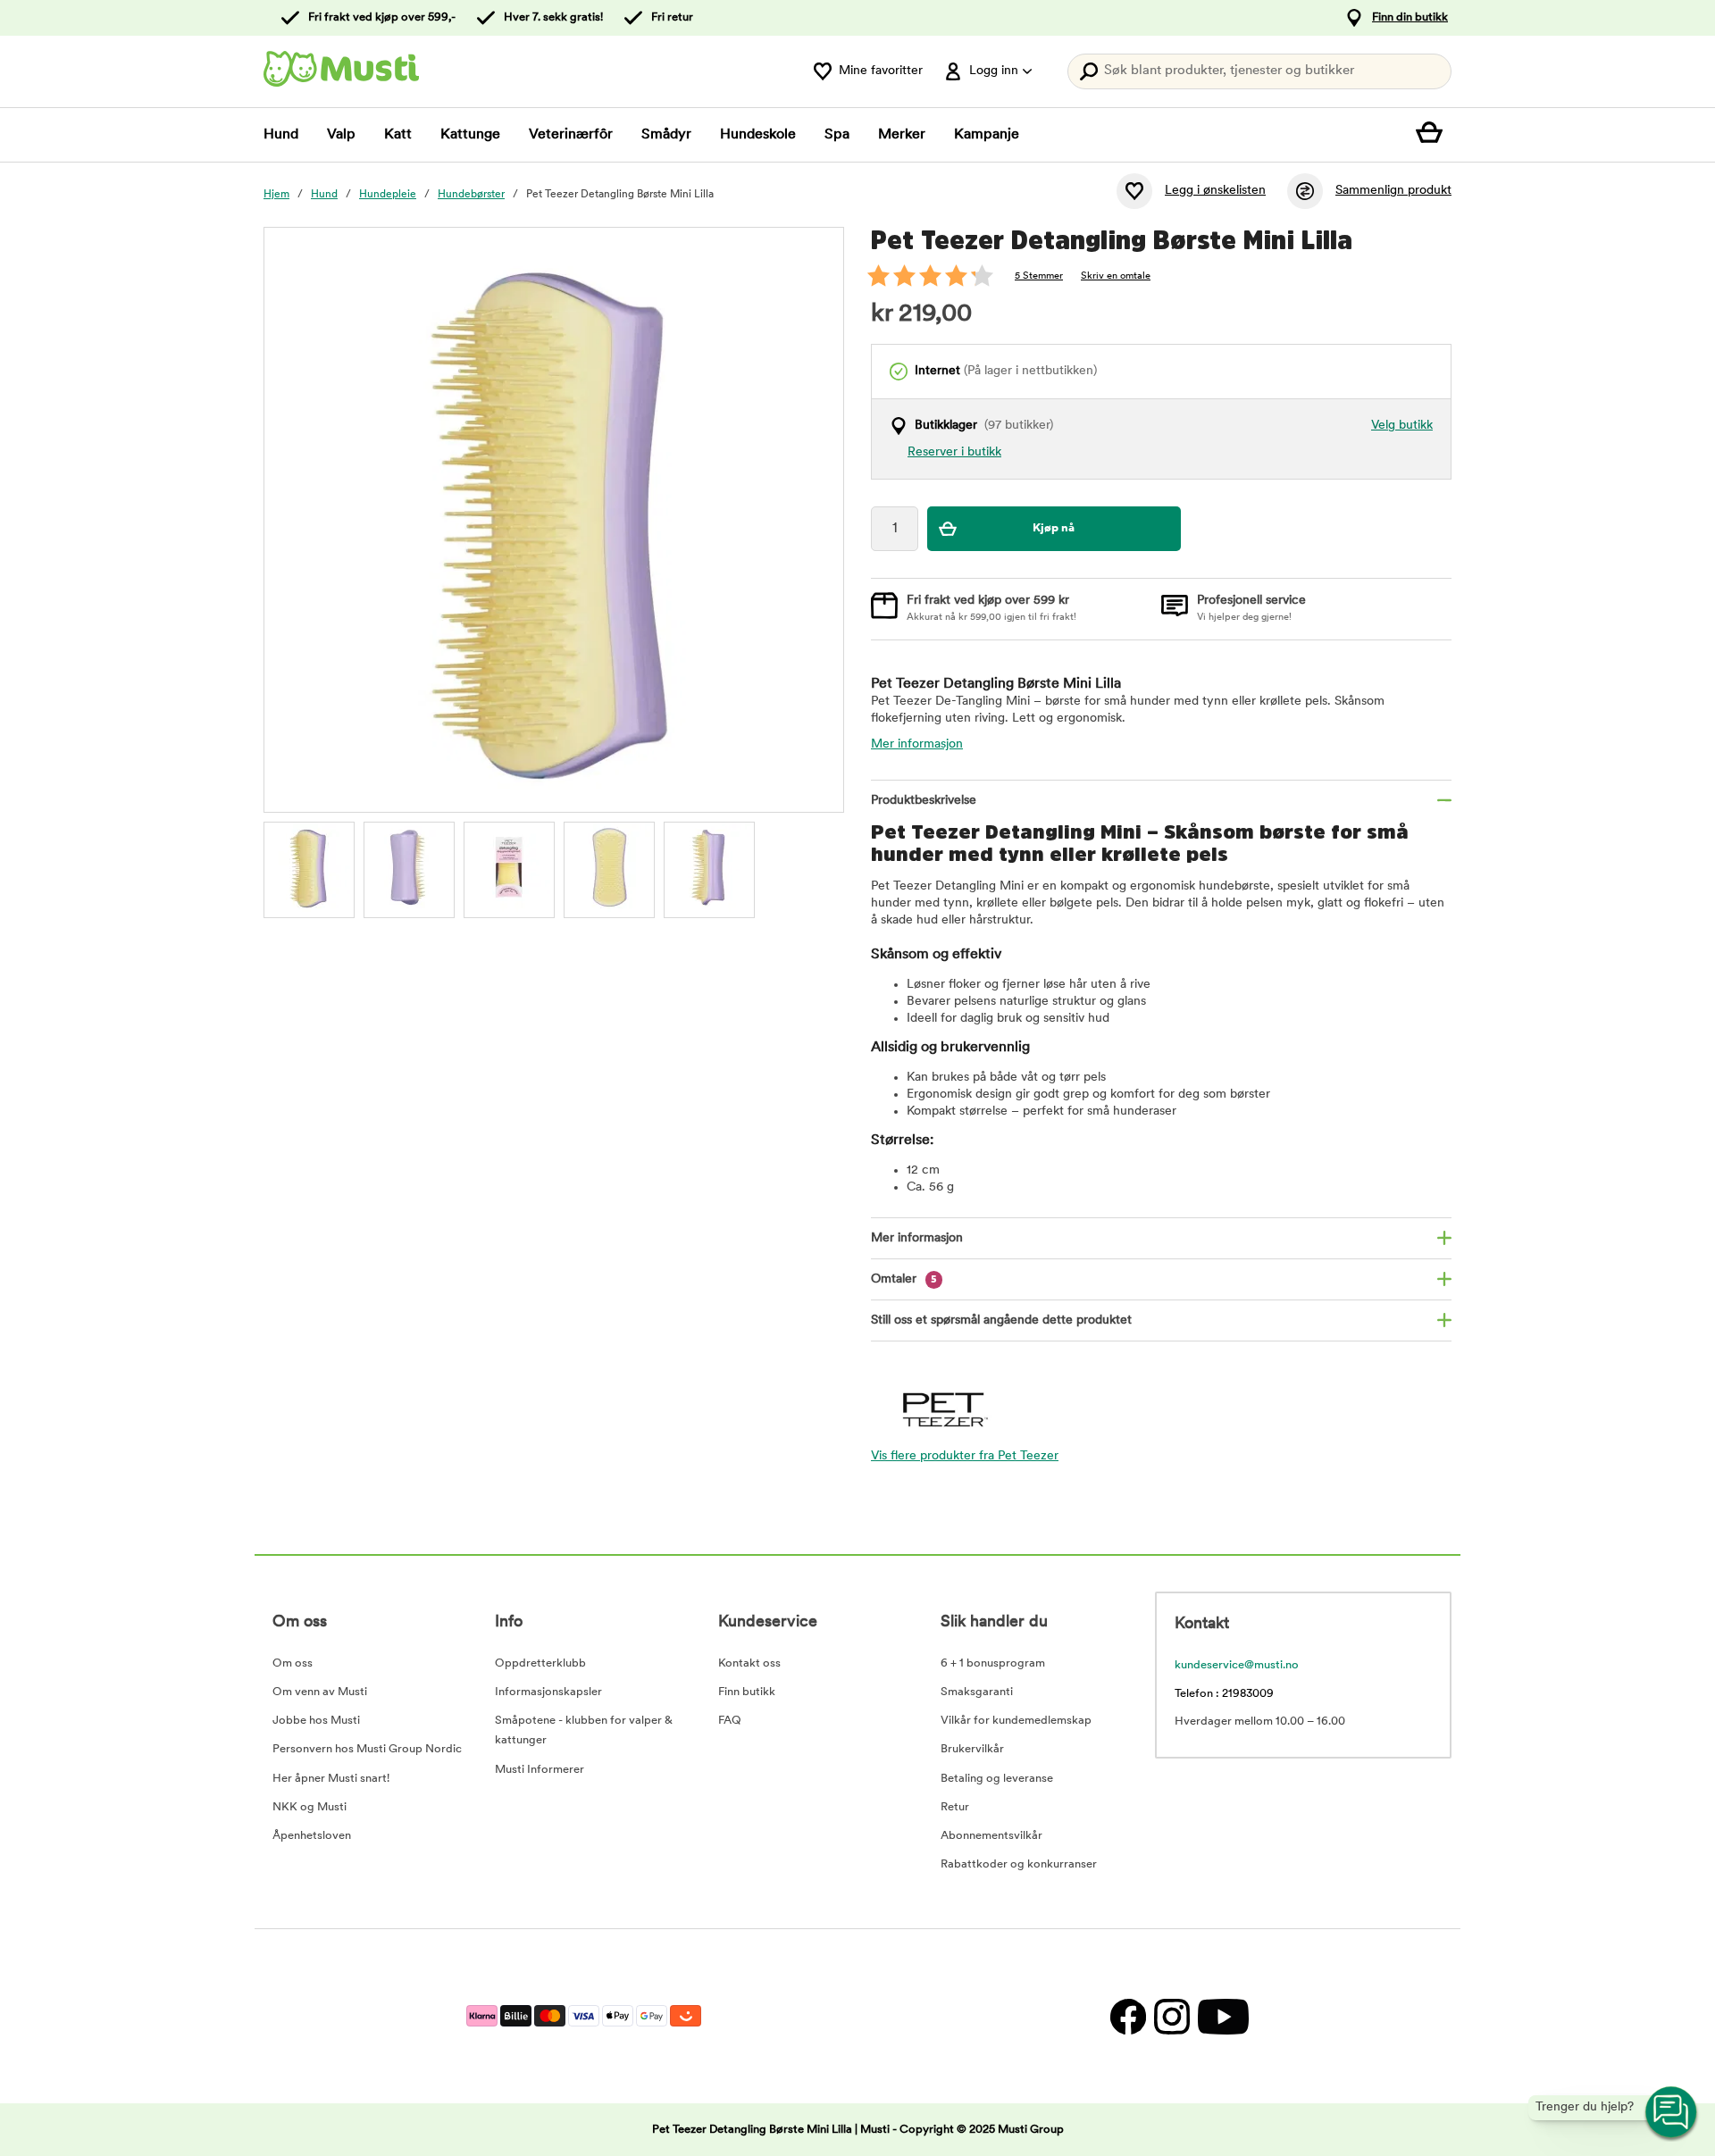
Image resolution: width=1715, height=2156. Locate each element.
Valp (341, 135)
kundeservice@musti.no (1237, 1665)
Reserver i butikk (954, 452)
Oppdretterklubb (540, 1663)
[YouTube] (1221, 2016)
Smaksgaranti (977, 1692)
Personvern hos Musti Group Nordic (367, 1749)
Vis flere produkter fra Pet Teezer (965, 1456)
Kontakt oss (749, 1663)
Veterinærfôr (571, 135)
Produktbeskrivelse (924, 801)
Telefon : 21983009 (1224, 1694)
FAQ (730, 1721)
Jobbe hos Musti (316, 1721)
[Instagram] (1171, 2016)
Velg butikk (1402, 426)
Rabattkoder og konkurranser (1019, 1864)
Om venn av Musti (320, 1692)
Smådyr (666, 135)
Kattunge (470, 135)
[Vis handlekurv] (1434, 135)
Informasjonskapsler (548, 1692)
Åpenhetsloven (312, 1836)
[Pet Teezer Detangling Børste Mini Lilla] (309, 867)
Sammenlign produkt (1393, 191)
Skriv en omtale (1116, 276)
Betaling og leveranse (997, 1779)
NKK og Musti (310, 1807)
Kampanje (987, 135)
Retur (955, 1807)
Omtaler (904, 1279)
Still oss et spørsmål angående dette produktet (1001, 1320)
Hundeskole (758, 135)
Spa (837, 135)
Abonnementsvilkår (991, 1836)
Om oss (293, 1663)
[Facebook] (1128, 2016)
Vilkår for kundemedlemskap (1016, 1721)
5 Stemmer (1039, 276)
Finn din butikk (1410, 17)
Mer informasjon (917, 744)
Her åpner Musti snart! (331, 1779)
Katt (398, 135)
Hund (281, 135)
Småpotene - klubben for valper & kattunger (584, 1730)
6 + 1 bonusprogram (993, 1663)
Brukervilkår (972, 1749)
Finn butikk (747, 1692)
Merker (902, 135)
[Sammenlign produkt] (1305, 191)
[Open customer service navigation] (1672, 2113)
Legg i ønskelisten (1215, 191)
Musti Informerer (540, 1770)
